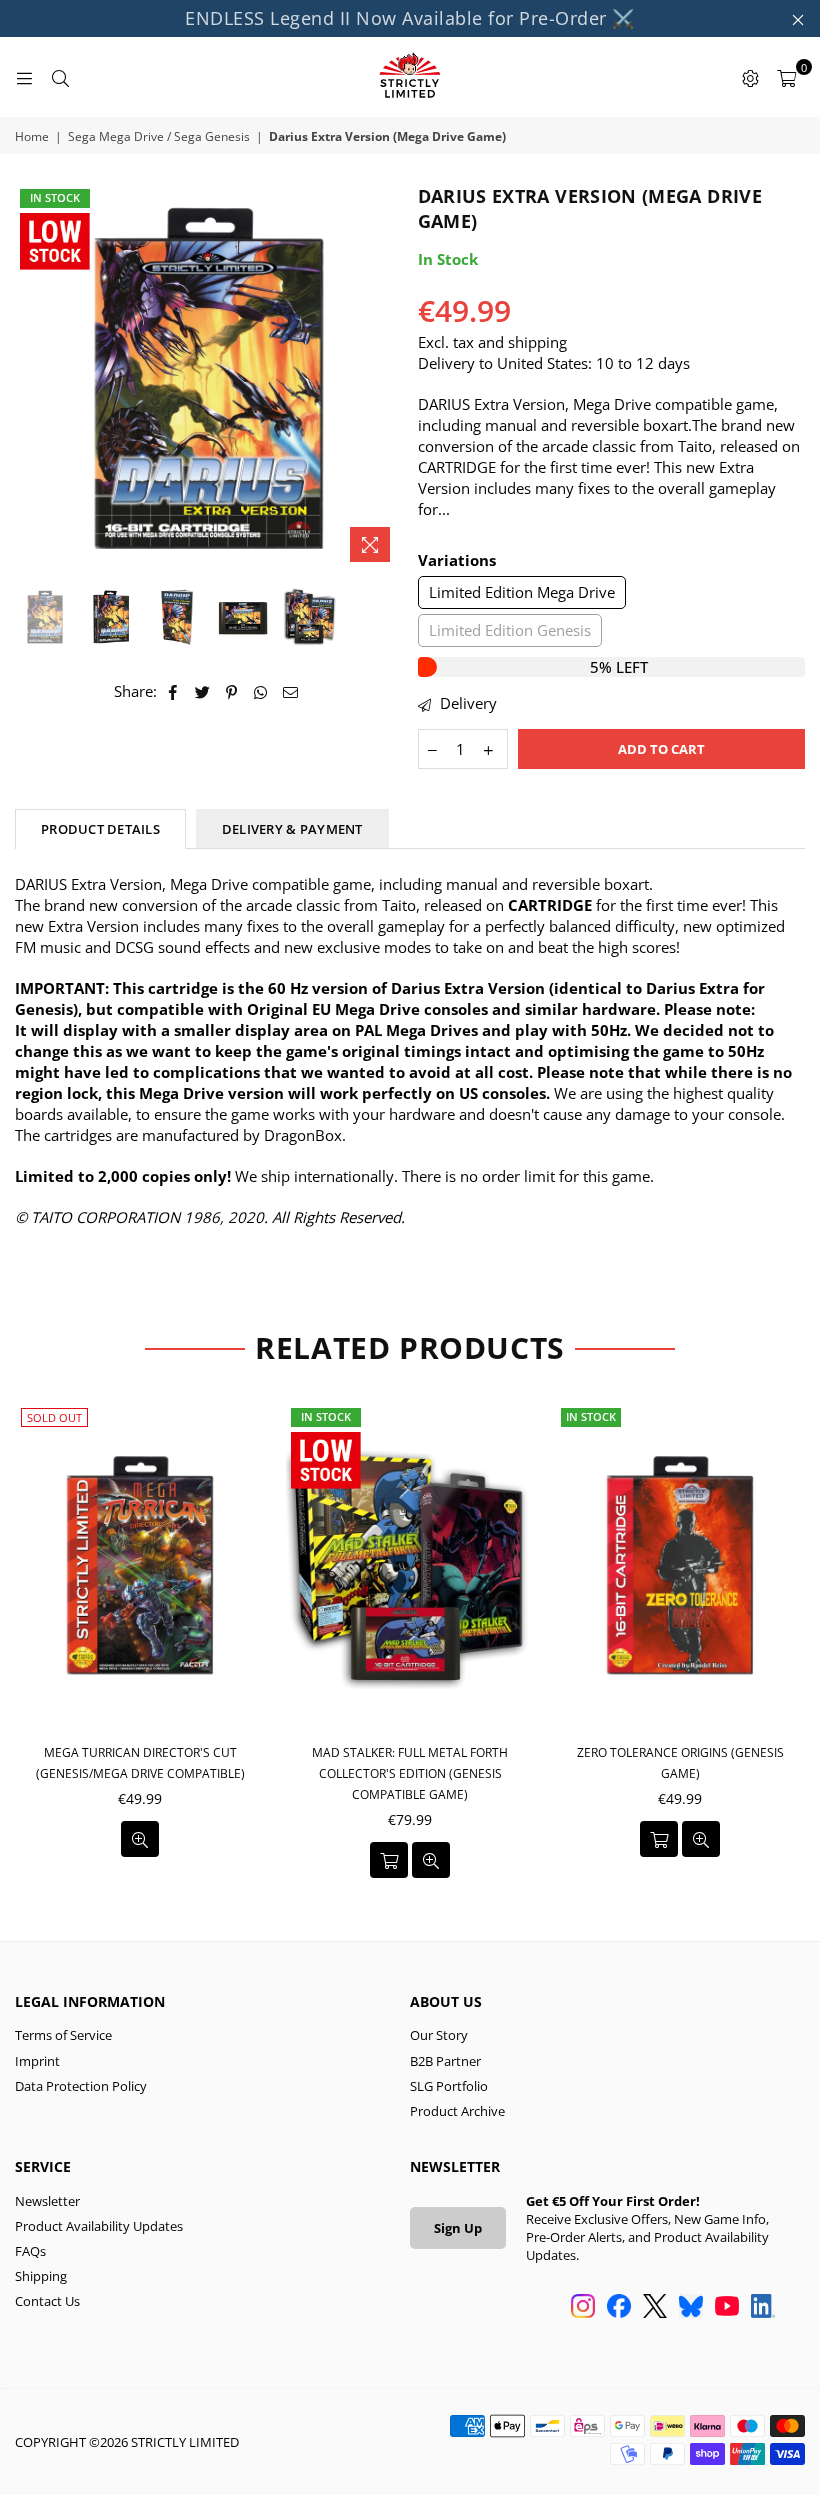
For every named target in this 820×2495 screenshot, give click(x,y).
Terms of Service (63, 2035)
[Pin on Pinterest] (232, 691)
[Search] (60, 77)
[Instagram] (583, 2308)
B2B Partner (445, 2061)
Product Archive (457, 2111)
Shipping (41, 2276)
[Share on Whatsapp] (261, 691)
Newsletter (47, 2201)
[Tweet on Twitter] (203, 691)
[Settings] (750, 77)
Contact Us (47, 2301)
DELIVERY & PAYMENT (292, 829)
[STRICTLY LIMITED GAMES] (410, 77)
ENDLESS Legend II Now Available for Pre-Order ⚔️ (410, 18)
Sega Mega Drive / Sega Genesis (159, 137)
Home (32, 137)
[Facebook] (619, 2308)
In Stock (55, 197)
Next (385, 377)
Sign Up (458, 2228)
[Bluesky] (691, 2308)
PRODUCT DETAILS (100, 829)
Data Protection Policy (81, 2086)
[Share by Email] (291, 691)
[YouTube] (727, 2308)
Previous (32, 377)
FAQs (30, 2251)
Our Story (439, 2035)
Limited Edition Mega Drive (522, 592)
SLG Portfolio (449, 2086)
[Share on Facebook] (173, 691)
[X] (655, 2308)
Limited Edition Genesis (510, 630)
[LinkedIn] (763, 2308)
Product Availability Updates (99, 2226)
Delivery (466, 703)
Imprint (37, 2061)
